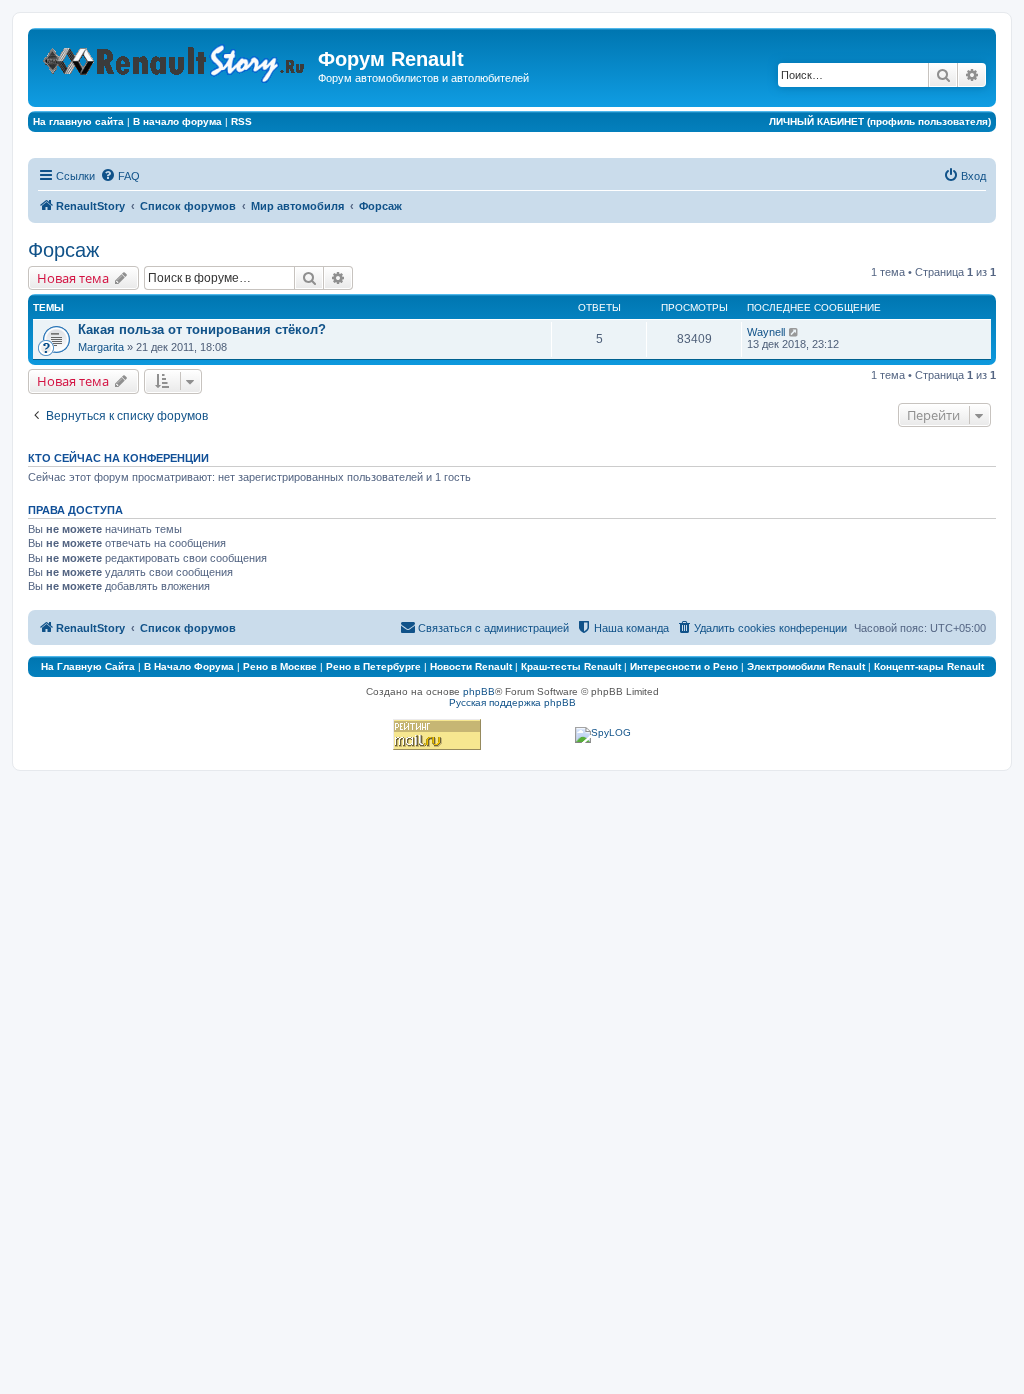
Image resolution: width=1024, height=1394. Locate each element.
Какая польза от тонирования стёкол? (202, 329)
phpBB (479, 691)
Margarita (101, 347)
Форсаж (63, 250)
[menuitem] (120, 176)
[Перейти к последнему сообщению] (794, 332)
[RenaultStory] (175, 59)
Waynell (766, 332)
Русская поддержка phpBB (512, 702)
